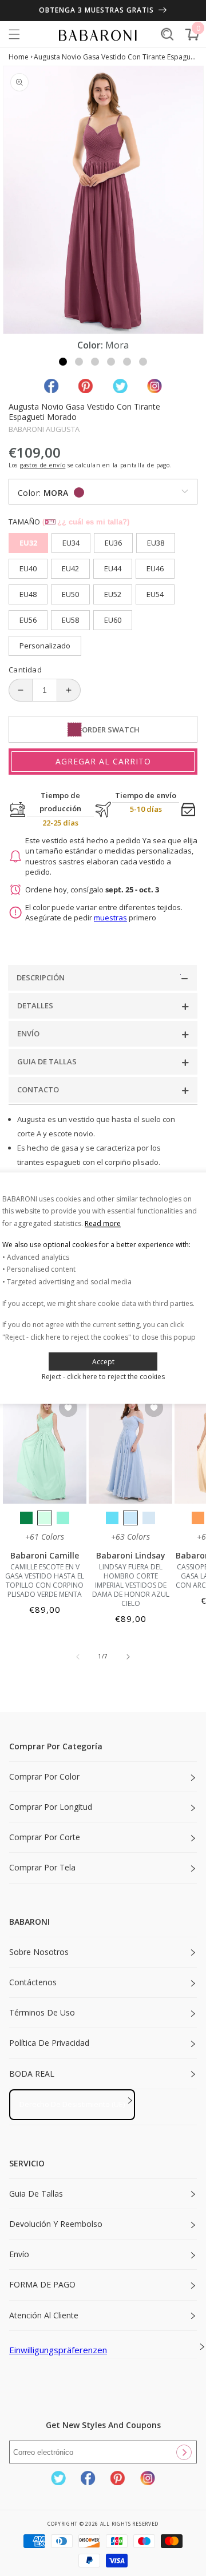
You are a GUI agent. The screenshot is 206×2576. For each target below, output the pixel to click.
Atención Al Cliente (44, 2315)
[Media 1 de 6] (63, 362)
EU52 (113, 594)
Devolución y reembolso (56, 2224)
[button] (14, 34)
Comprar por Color (44, 1776)
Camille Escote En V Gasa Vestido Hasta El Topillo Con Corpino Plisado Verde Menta (45, 1581)
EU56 (28, 620)
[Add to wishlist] (68, 1409)
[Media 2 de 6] (79, 362)
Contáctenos (33, 1982)
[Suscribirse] (184, 2452)
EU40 (28, 568)
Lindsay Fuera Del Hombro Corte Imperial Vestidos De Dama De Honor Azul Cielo (131, 1585)
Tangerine (198, 1518)
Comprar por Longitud (51, 1807)
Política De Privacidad (49, 2043)
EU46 (155, 568)
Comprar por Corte (45, 1837)
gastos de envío (43, 465)
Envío (19, 2254)
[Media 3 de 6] (95, 362)
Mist (149, 1518)
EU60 (113, 620)
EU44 (113, 568)
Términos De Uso (42, 2012)
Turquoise (63, 1518)
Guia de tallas (36, 2194)
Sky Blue (130, 1518)
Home (19, 57)
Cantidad (25, 670)
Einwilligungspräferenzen (58, 2350)
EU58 (70, 620)
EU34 (71, 543)
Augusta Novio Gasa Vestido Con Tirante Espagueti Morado (116, 57)
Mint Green (45, 1518)
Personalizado (45, 646)
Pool (112, 1518)
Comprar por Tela (42, 1867)
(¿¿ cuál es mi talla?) (86, 522)
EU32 (28, 543)
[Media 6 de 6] (143, 362)
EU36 (113, 543)
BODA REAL (32, 2074)
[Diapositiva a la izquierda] (78, 1657)
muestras (110, 918)
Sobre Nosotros (39, 1952)
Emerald (26, 1518)
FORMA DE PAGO (42, 2284)
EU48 (28, 594)
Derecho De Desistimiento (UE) (72, 2104)
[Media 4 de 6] (111, 362)
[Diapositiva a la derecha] (128, 1657)
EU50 (70, 594)
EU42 (70, 568)
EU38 (156, 543)
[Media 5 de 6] (127, 362)
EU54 (155, 594)
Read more (103, 1223)
